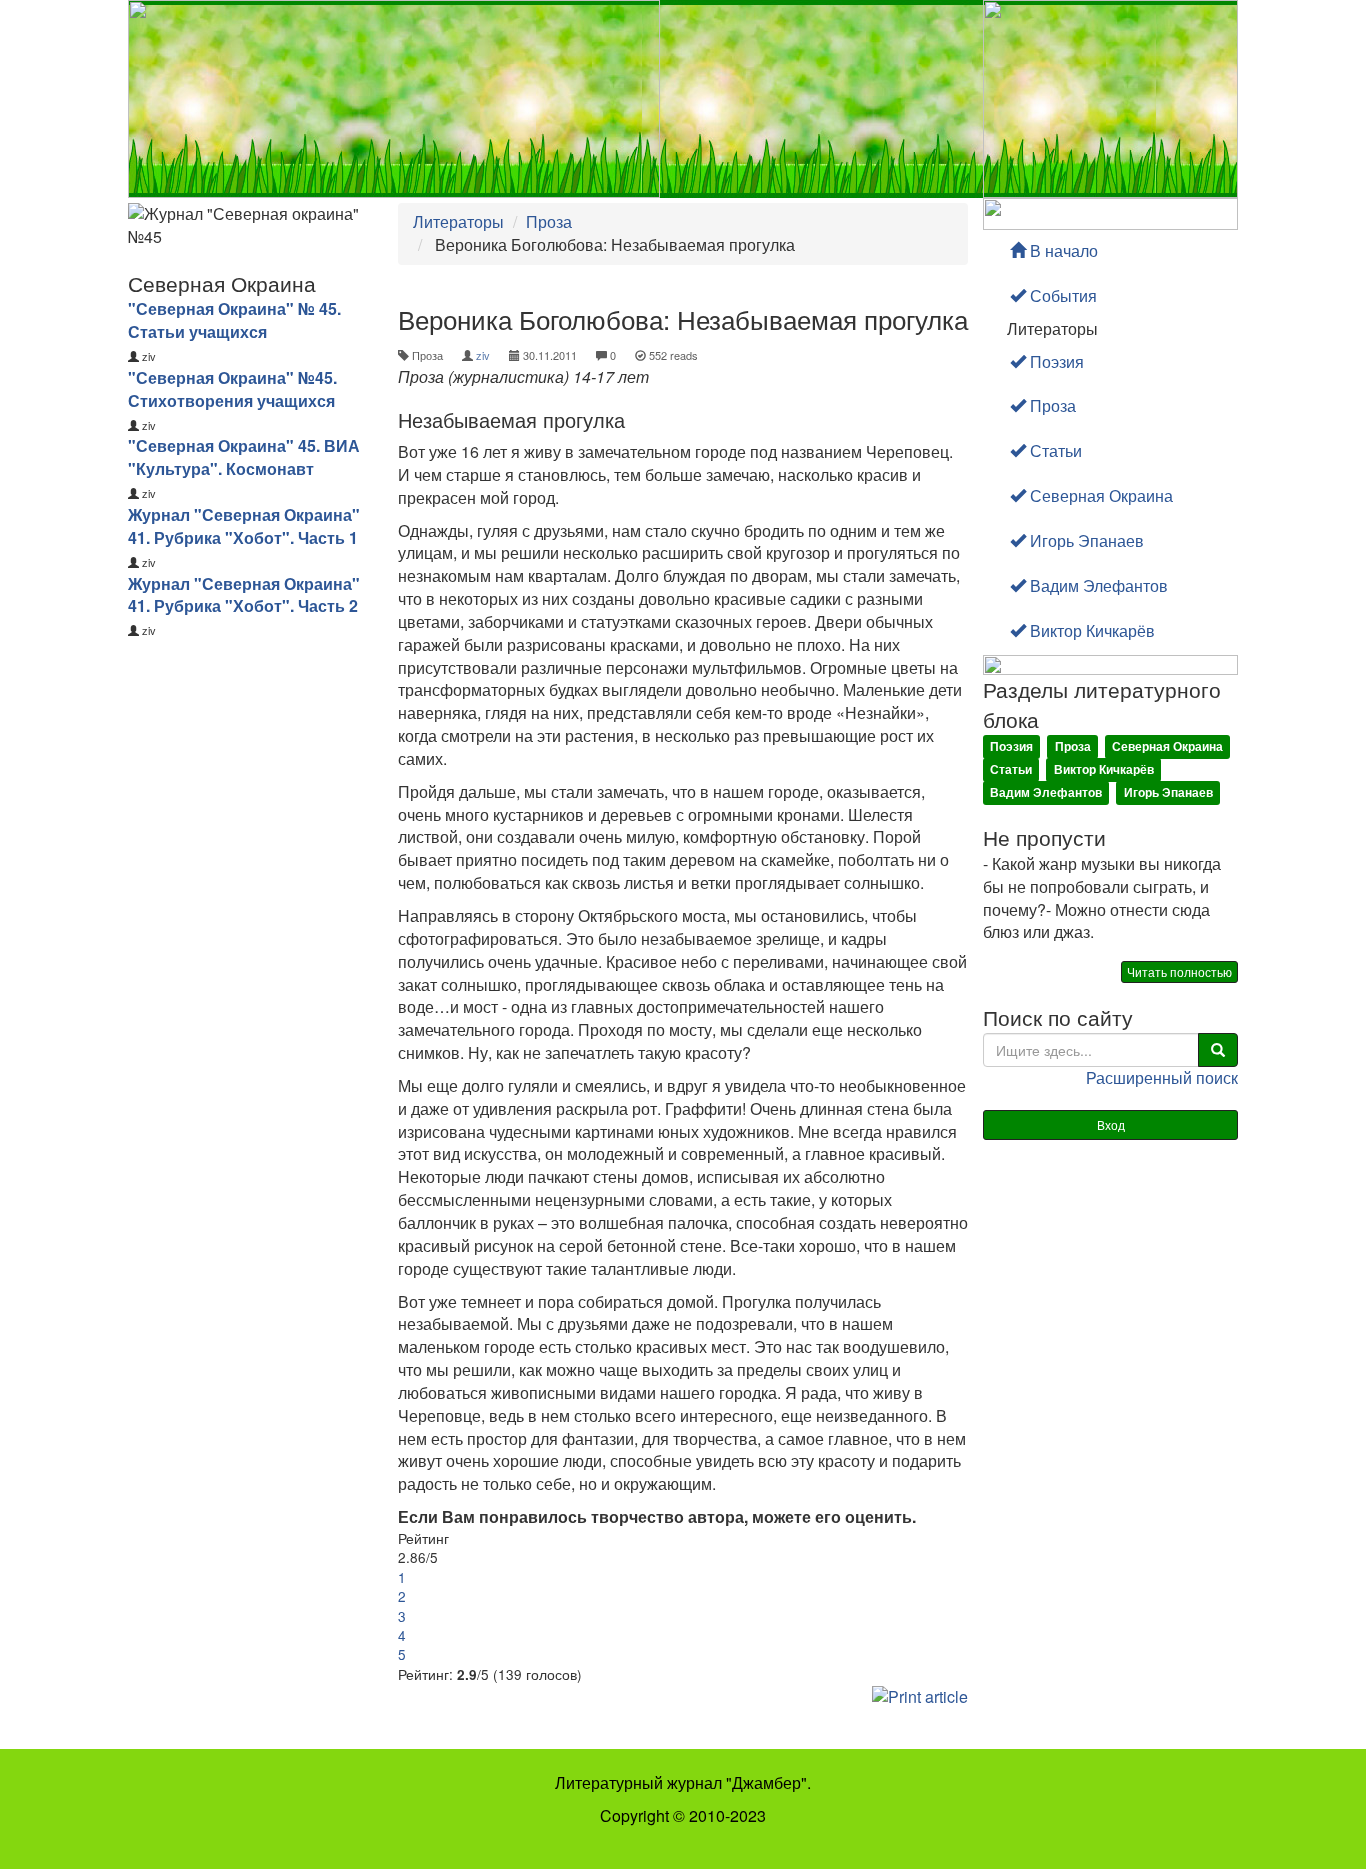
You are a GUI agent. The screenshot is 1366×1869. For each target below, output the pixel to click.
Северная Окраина (1099, 495)
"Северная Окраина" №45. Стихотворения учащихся (232, 389)
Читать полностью (1179, 971)
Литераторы (458, 221)
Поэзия (1055, 361)
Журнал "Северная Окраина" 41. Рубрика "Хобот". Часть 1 (244, 526)
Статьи (1054, 450)
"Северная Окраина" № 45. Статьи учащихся (234, 320)
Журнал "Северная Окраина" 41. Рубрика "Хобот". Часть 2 (244, 595)
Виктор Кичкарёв (1090, 630)
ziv (483, 355)
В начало (1062, 250)
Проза (549, 221)
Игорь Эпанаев (1085, 540)
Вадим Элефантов (1097, 585)
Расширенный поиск (1162, 1077)
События (1061, 295)
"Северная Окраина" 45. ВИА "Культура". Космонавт (244, 457)
